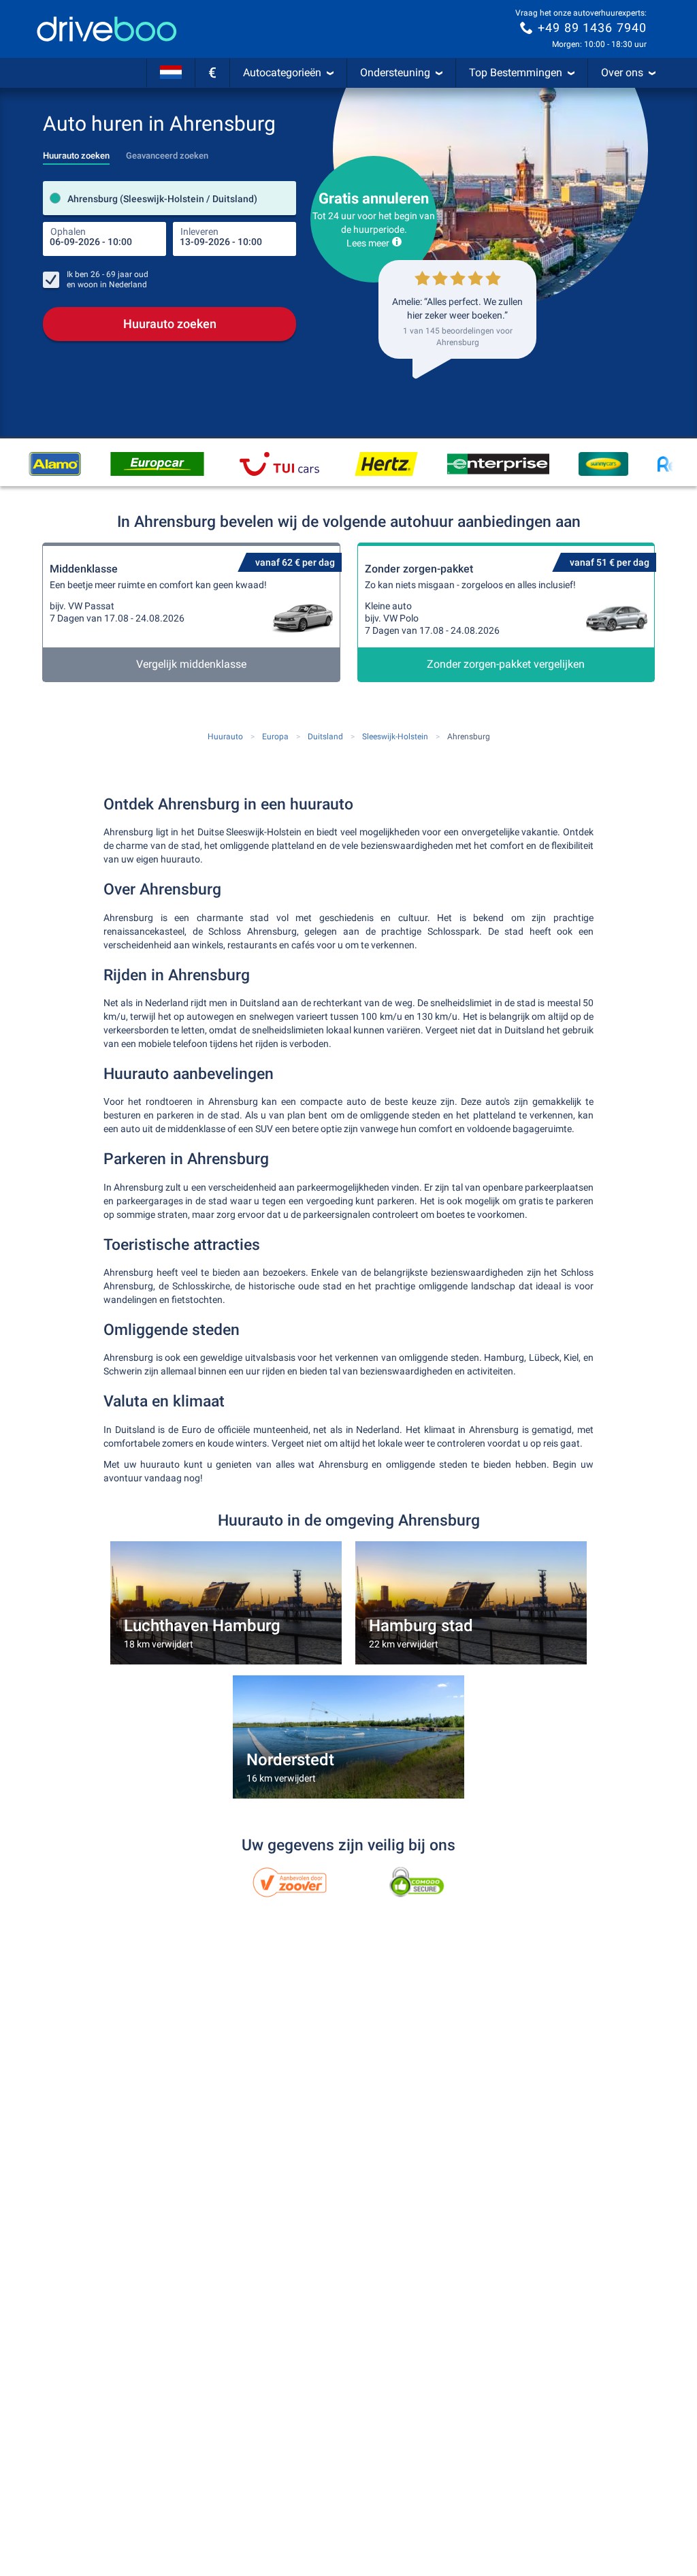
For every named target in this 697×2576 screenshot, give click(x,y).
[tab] (76, 152)
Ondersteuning (395, 73)
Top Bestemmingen (516, 73)
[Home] (107, 29)
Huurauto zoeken (170, 324)
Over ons (622, 73)
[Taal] (171, 73)
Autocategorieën (282, 73)
